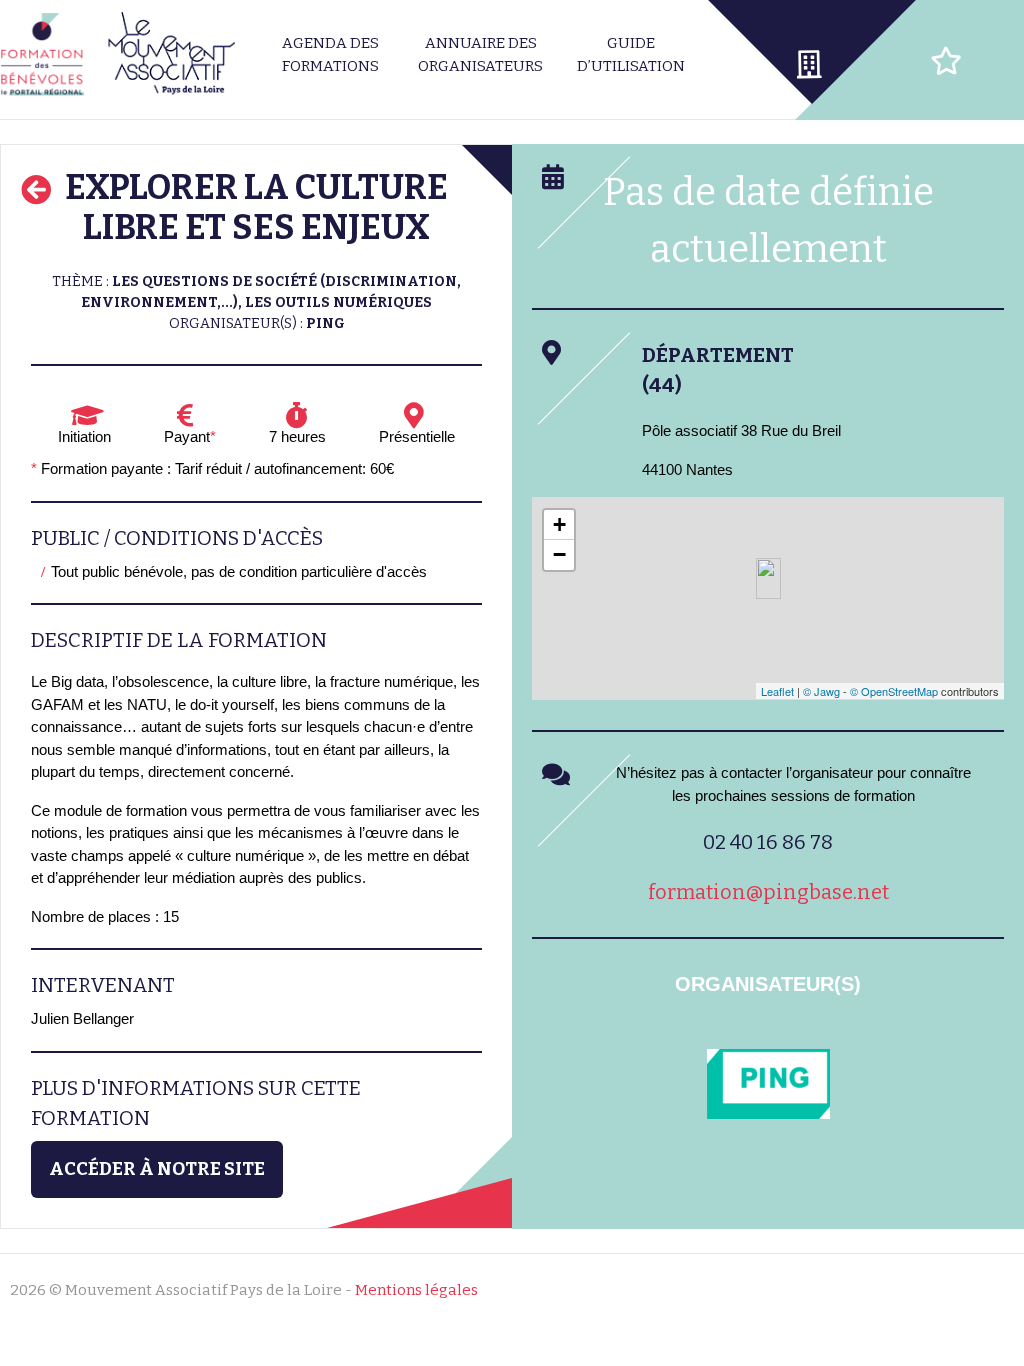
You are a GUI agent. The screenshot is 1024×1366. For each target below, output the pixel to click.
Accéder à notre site (157, 1169)
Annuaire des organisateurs (480, 54)
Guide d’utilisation (631, 54)
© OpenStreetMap (894, 691)
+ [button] (559, 524)
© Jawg (821, 691)
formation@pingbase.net (768, 892)
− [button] (559, 554)
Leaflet (777, 691)
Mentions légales (416, 1290)
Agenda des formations (330, 54)
